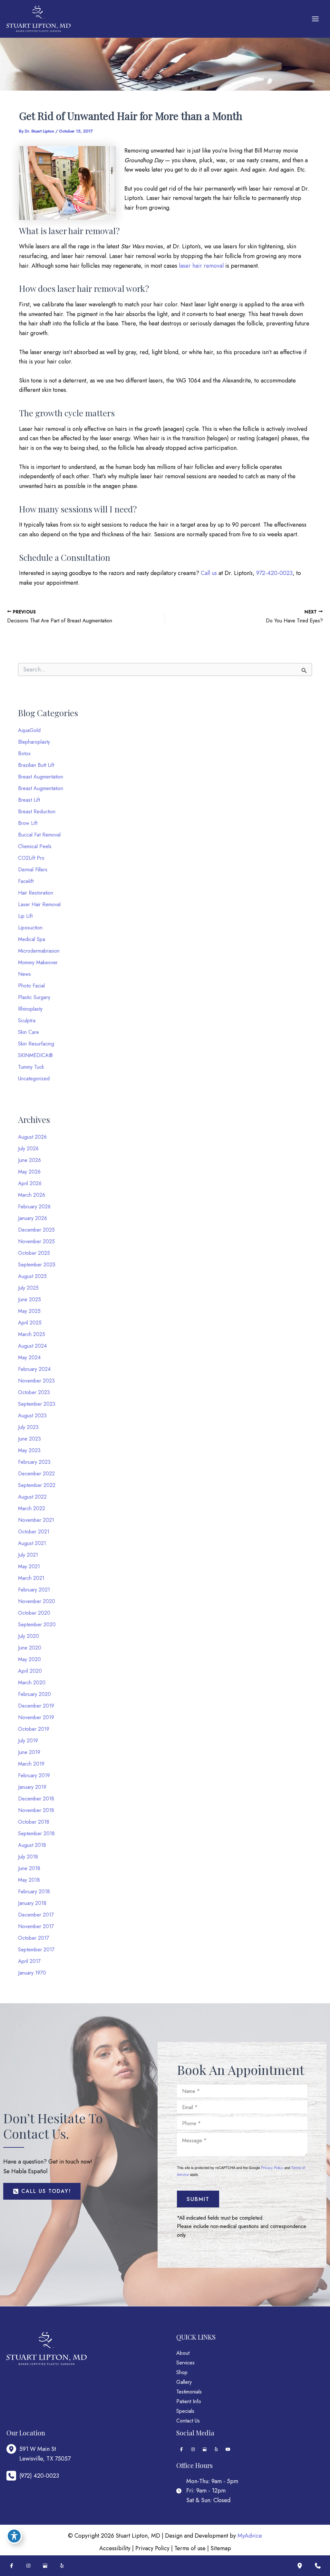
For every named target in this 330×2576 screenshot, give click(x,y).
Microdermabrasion (39, 951)
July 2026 (28, 1149)
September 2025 (37, 1265)
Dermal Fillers (33, 870)
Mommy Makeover (38, 962)
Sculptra (27, 1020)
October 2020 (34, 1613)
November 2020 (37, 1601)
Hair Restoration (36, 893)
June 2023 (29, 1439)
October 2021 (34, 1532)
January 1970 (32, 1973)
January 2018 (32, 1903)
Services (185, 2363)
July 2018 (28, 1857)
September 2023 (37, 1404)
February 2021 (34, 1590)
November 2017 (36, 1926)
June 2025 (29, 1299)
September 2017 (36, 1950)
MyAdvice (250, 2536)
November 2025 (36, 1241)
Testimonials (189, 2392)
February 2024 (34, 1369)
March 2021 (31, 1578)
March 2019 (31, 1764)
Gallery (184, 2382)
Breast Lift (29, 800)
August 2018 (32, 1845)
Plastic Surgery (34, 997)
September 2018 (36, 1833)
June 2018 (29, 1868)
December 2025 (36, 1230)
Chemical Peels (35, 846)
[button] (42, 2191)
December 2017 (36, 1915)
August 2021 (32, 1543)
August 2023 (32, 1416)
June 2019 (29, 1752)
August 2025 (32, 1276)
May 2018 (29, 1880)
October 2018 (34, 1822)
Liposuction (30, 928)
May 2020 (29, 1659)
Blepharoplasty (34, 742)
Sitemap (221, 2548)
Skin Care (29, 1032)
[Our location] (300, 2566)
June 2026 (29, 1160)
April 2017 (29, 1961)
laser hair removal (201, 266)
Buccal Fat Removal (39, 835)
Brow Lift (28, 823)
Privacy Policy (272, 2167)
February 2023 (34, 1462)
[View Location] (13, 2449)
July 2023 (28, 1427)
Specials (185, 2411)
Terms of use (190, 2548)
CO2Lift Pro (31, 858)
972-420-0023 (274, 573)
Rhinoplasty (30, 1009)
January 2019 (32, 1787)
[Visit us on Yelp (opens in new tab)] (216, 2449)
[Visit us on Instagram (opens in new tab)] (193, 2449)
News (24, 974)
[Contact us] (318, 2566)
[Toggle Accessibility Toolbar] (14, 2536)
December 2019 (36, 1706)
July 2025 (28, 1288)
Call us (209, 573)
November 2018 (36, 1810)
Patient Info (189, 2401)
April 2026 (30, 1183)
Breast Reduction (37, 812)
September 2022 (37, 1485)
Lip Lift (25, 916)
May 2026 (29, 1172)
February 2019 (34, 1775)
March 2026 (32, 1195)
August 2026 (32, 1137)
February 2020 (34, 1694)
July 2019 (28, 1741)
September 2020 (37, 1625)
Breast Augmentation (41, 777)
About (183, 2353)
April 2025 (30, 1323)
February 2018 (34, 1892)
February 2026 (34, 1207)
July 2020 (29, 1636)
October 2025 (34, 1253)
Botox (24, 753)
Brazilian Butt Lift (36, 765)
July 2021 (28, 1555)
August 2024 (32, 1346)
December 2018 (36, 1799)
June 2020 (30, 1648)
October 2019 (34, 1729)
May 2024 (29, 1357)
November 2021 (36, 1520)
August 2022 (32, 1497)
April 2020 (30, 1671)
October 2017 (34, 1938)
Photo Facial (31, 986)
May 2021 (29, 1566)
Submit (198, 2199)
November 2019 (36, 1717)
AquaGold (29, 730)
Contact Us (188, 2421)
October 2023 (34, 1392)
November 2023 (36, 1381)
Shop (182, 2372)
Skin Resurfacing (36, 1044)
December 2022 (36, 1474)
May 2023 (29, 1450)
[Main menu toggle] (315, 19)
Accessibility (115, 2548)
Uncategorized (34, 1079)
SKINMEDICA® (35, 1055)
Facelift (26, 881)
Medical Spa (32, 939)
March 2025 (32, 1334)
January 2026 (33, 1218)
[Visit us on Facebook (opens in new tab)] (181, 2449)
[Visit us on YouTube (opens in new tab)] (228, 2449)
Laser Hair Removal (39, 904)
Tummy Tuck (31, 1067)
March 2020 (32, 1683)
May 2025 (29, 1311)
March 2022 (32, 1508)
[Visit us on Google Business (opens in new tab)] (205, 2449)
